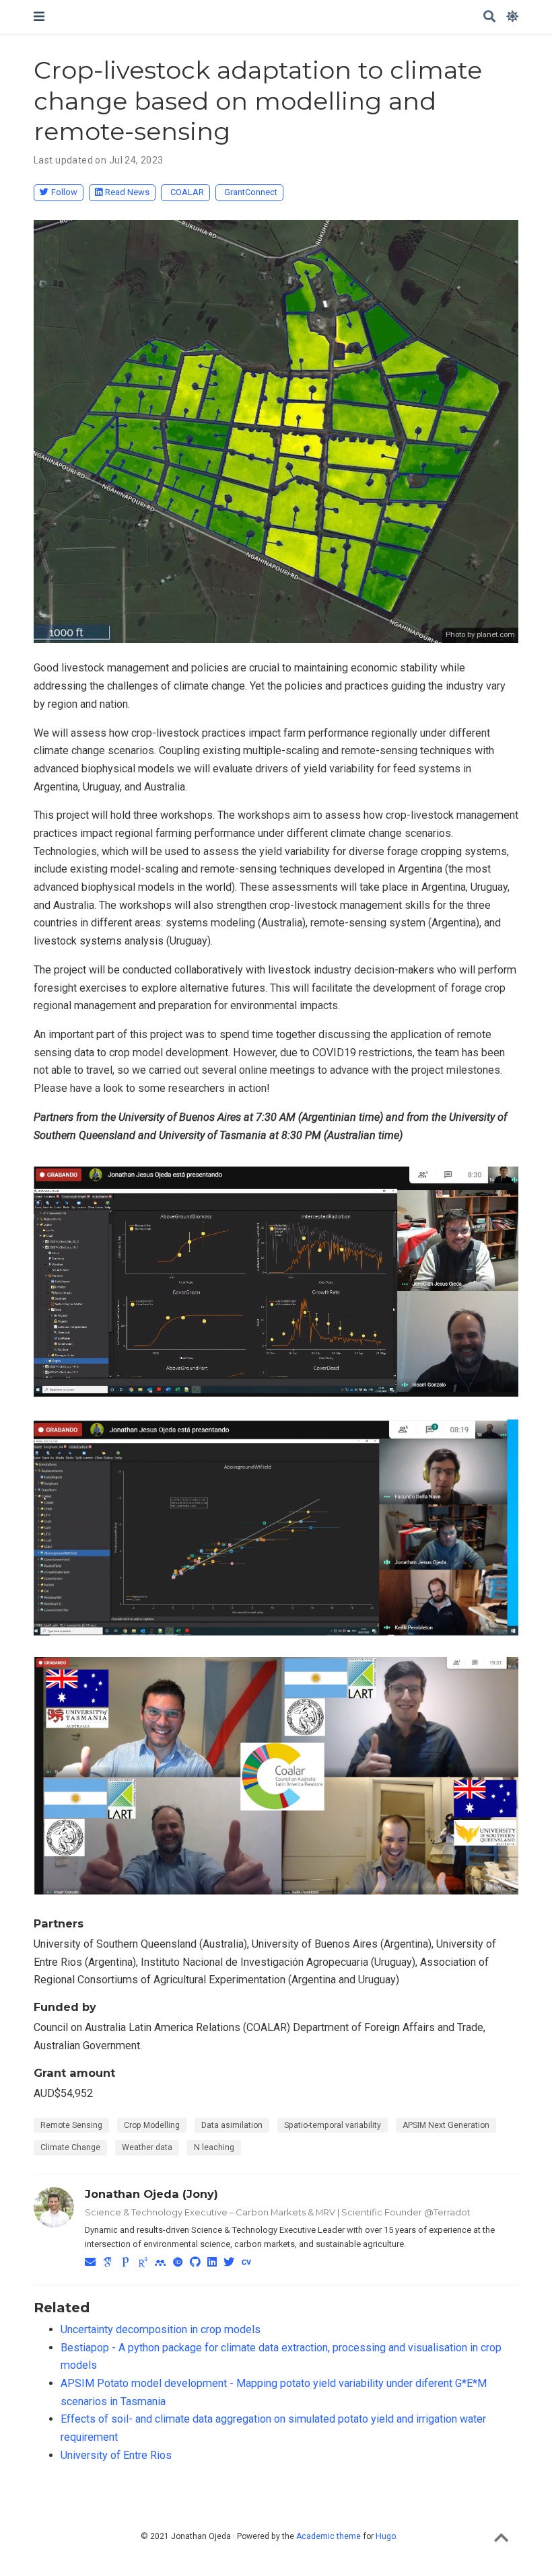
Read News (127, 192)
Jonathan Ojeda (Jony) (151, 2194)
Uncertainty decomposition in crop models (161, 2329)
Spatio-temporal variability (333, 2125)
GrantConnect (251, 192)
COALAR (187, 192)
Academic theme (329, 2536)
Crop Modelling (152, 2125)
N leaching (214, 2147)
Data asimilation (232, 2125)
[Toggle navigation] (39, 16)
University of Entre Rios (116, 2455)
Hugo (386, 2536)
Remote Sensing (71, 2125)
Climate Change (70, 2147)
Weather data (147, 2147)
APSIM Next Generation (446, 2125)
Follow (64, 192)
